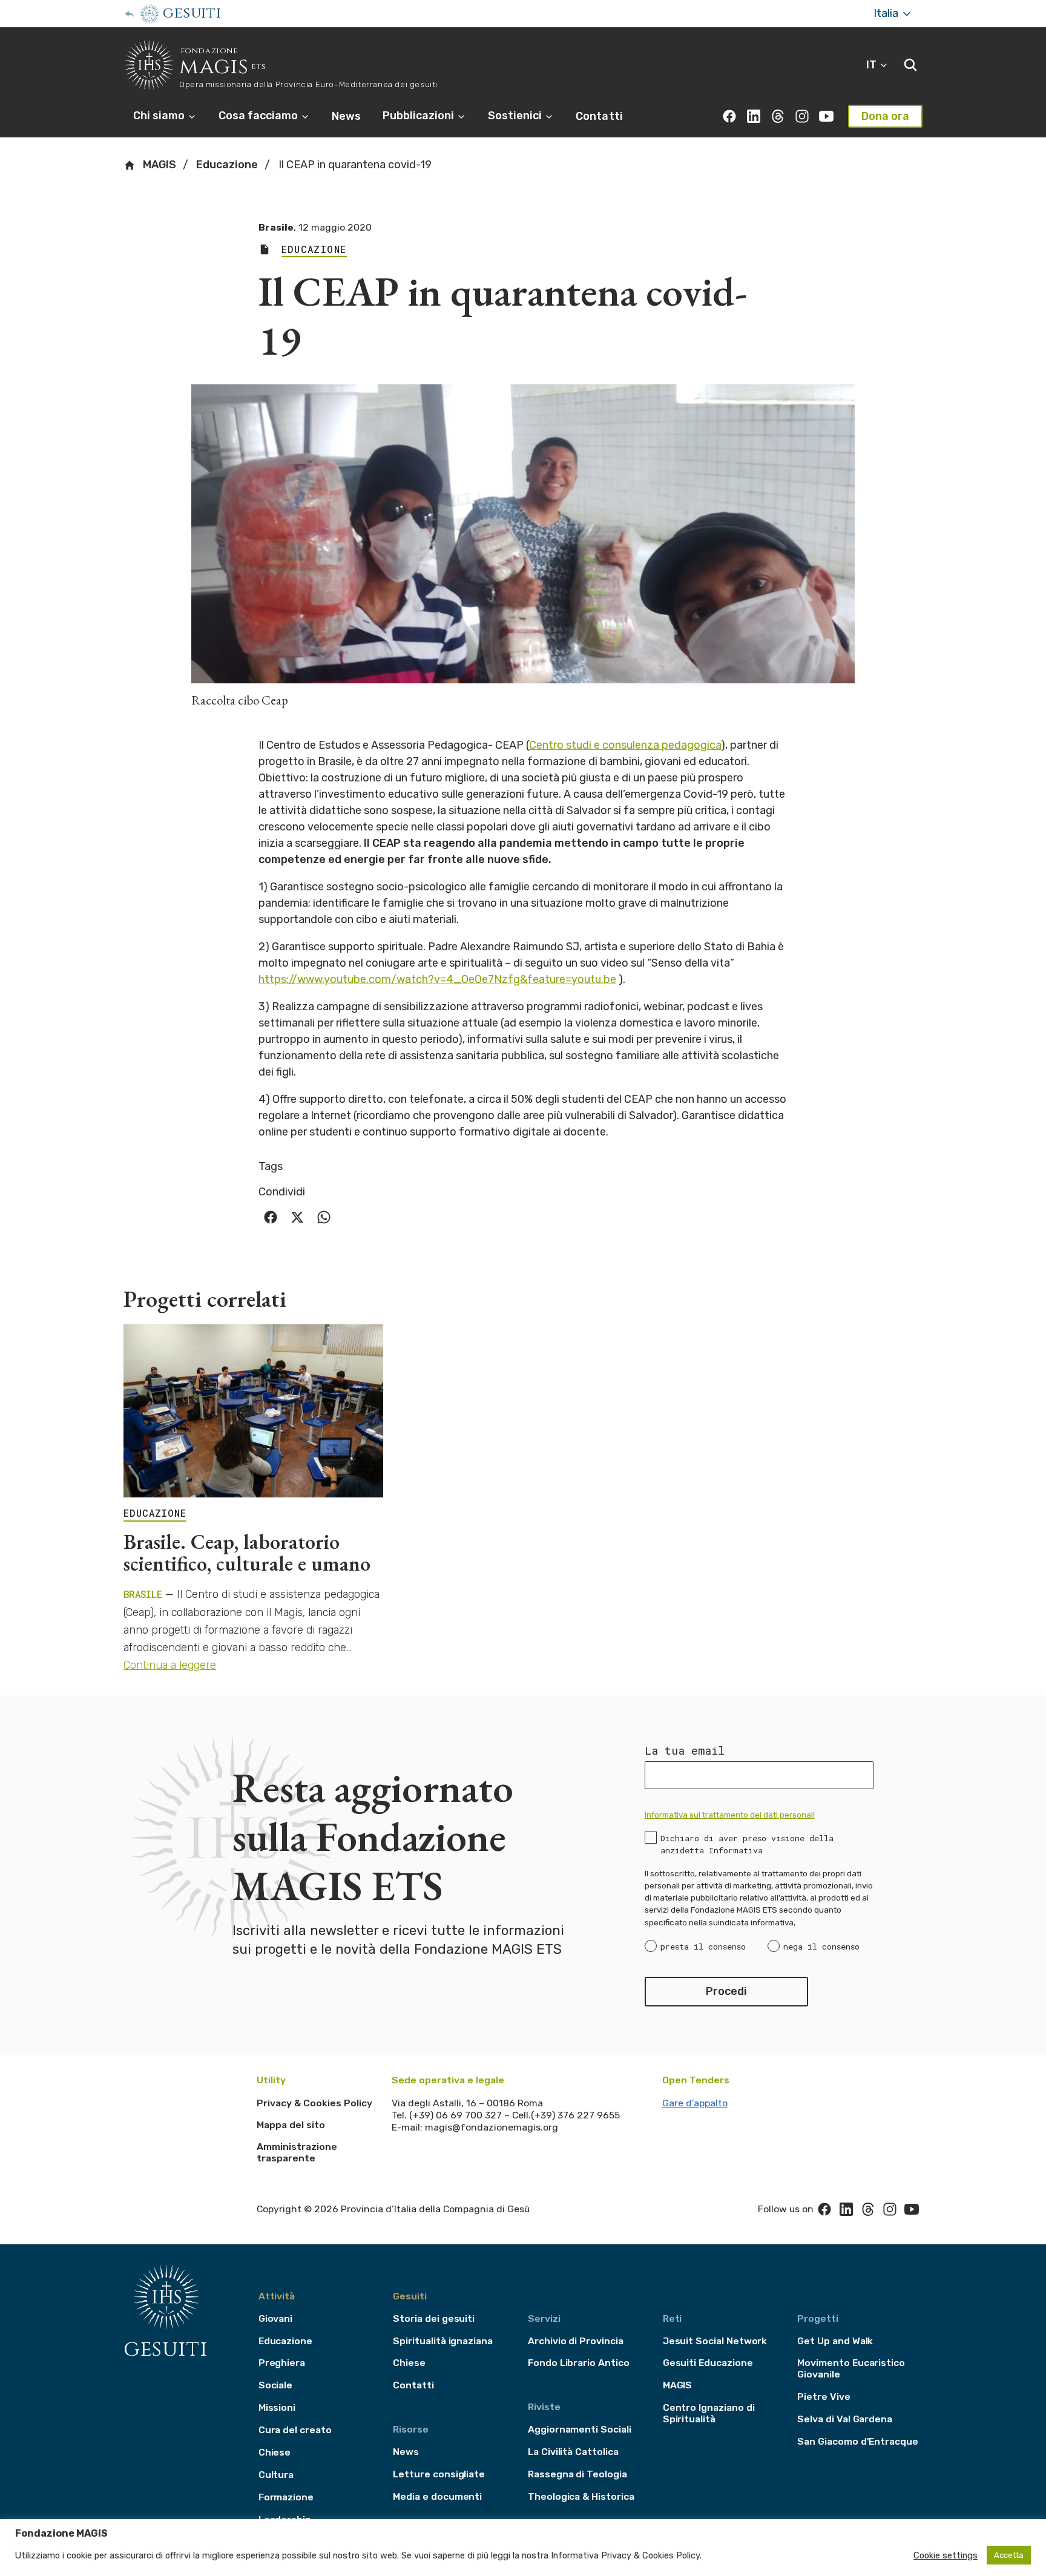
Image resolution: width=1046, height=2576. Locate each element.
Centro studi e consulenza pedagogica (625, 745)
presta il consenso (703, 1947)
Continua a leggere (170, 1665)
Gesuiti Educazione (708, 2363)
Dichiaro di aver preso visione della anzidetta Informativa (747, 1844)
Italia (887, 13)
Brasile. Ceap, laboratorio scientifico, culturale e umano (247, 1552)
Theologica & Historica (581, 2496)
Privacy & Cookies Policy (314, 2103)
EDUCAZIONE (155, 1513)
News (346, 116)
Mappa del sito (291, 2125)
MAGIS (158, 165)
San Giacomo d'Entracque (858, 2441)
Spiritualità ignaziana (443, 2341)
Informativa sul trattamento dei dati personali (730, 1815)
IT (873, 65)
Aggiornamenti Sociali (580, 2429)
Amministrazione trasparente (297, 2153)
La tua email (685, 1750)
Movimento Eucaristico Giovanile (851, 2368)
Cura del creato (295, 2430)
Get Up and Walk (835, 2341)
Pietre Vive (824, 2397)
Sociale (276, 2385)
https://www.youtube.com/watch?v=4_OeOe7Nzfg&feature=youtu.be (437, 979)
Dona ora (885, 116)
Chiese (275, 2452)
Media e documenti (437, 2496)
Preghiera (282, 2363)
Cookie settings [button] (946, 2555)
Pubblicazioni (419, 116)
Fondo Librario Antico (579, 2363)
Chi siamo (160, 116)
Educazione (227, 165)
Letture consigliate (439, 2474)
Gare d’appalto (695, 2103)
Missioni (277, 2407)
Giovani (276, 2318)
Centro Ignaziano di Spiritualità (709, 2413)
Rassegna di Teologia (577, 2474)
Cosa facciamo (259, 116)
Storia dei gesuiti (434, 2318)
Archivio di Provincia (576, 2341)
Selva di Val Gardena (845, 2419)
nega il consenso (821, 1947)
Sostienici (516, 116)
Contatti (599, 116)
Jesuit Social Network (715, 2341)
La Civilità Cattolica (573, 2452)
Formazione (286, 2497)
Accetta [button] (1009, 2555)
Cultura (276, 2475)
